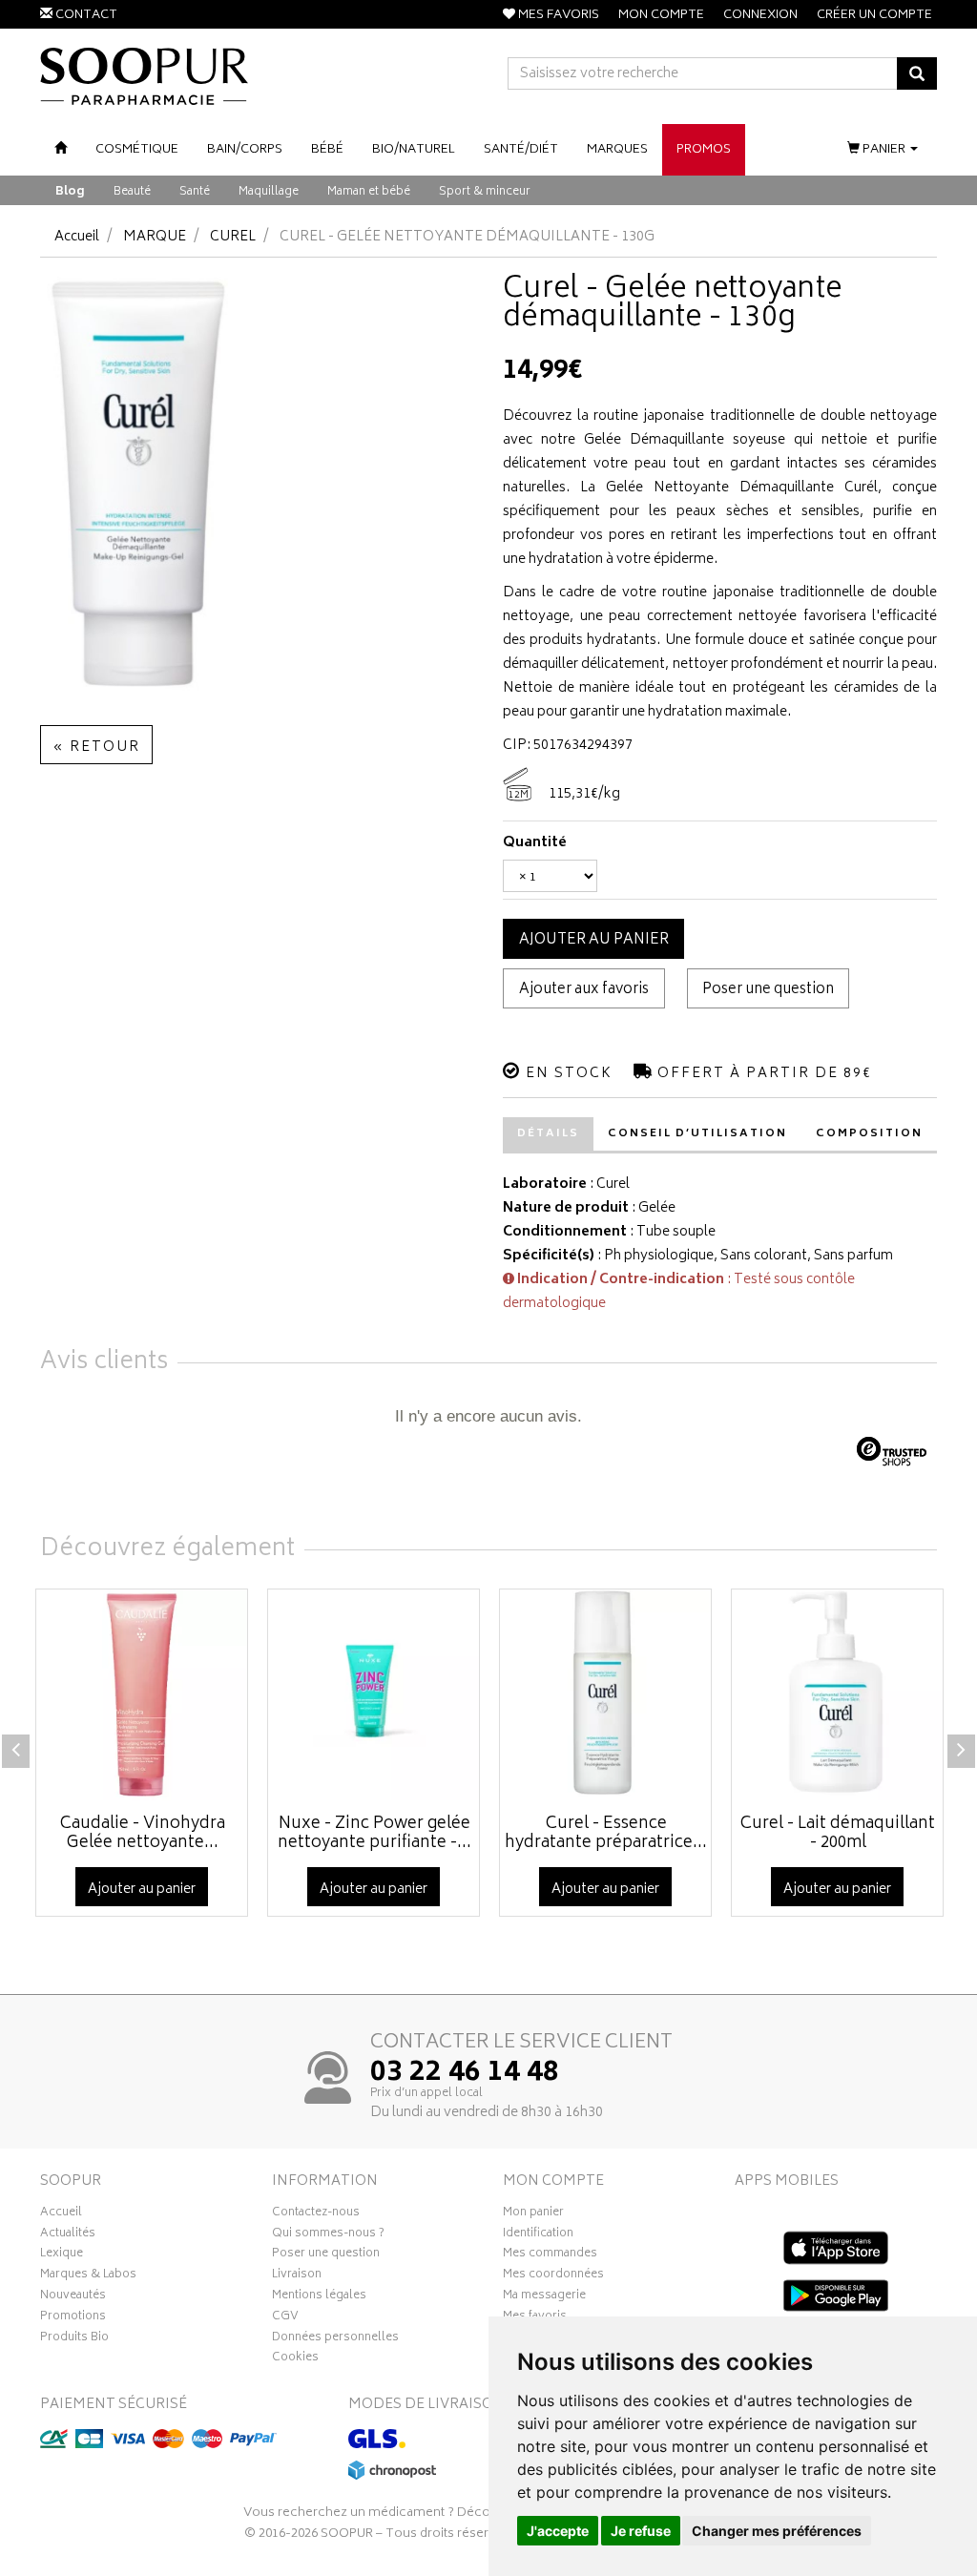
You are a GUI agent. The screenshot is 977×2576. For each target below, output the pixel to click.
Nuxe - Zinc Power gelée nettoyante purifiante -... (374, 1834)
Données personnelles (335, 2339)
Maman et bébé (369, 192)
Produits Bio (74, 2339)
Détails (548, 1134)
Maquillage (269, 192)
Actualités (68, 2235)
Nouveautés (73, 2297)
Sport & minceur (485, 192)
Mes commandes (550, 2255)
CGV (285, 2318)
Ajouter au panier (594, 940)
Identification (538, 2235)
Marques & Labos (88, 2276)
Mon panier (533, 2214)
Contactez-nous (316, 2214)
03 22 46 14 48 (465, 2074)
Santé (195, 192)
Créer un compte (874, 16)
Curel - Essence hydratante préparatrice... (606, 1834)
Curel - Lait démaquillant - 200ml (838, 1834)
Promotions (73, 2318)
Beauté (132, 192)
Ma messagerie (544, 2297)
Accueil (77, 237)
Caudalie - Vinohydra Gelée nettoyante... (143, 1834)
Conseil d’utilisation (697, 1134)
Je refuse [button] (641, 2531)
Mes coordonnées (553, 2276)
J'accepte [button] (558, 2531)
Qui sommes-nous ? (328, 2235)
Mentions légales (319, 2297)
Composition (869, 1134)
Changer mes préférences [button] (777, 2531)
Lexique (62, 2255)
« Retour (96, 748)
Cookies (295, 2359)
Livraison (297, 2276)
